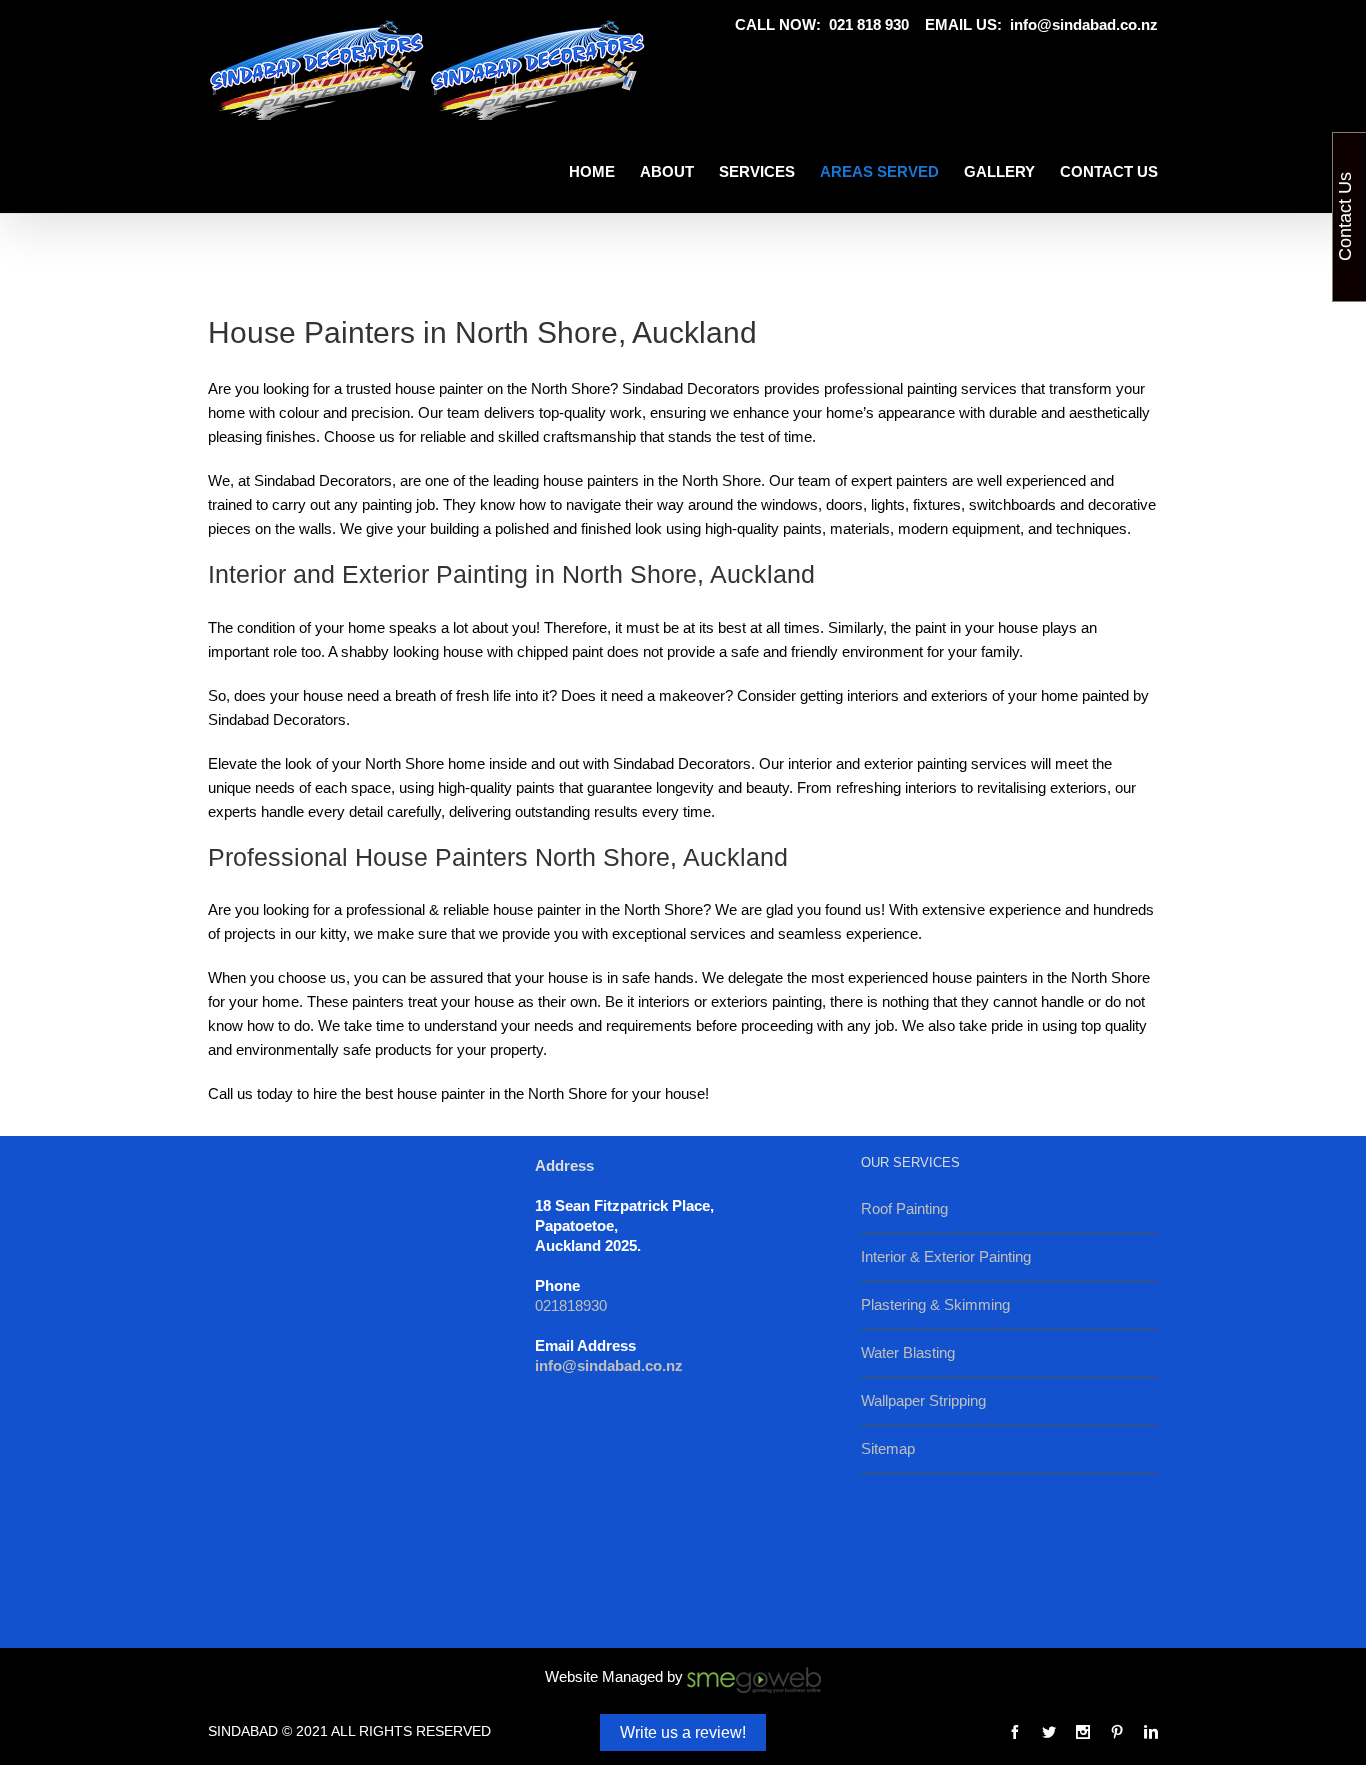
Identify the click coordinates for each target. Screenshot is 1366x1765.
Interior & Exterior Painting (946, 1256)
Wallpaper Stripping (923, 1400)
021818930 (571, 1305)
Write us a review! (683, 1732)
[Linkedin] (1151, 1732)
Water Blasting (908, 1352)
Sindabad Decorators (277, 719)
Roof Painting (904, 1208)
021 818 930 (869, 24)
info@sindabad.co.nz (1084, 24)
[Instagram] (1083, 1732)
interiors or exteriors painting (730, 1001)
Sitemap (888, 1448)
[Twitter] (1049, 1732)
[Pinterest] (1117, 1732)
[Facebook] (1015, 1732)
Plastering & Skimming (935, 1304)
